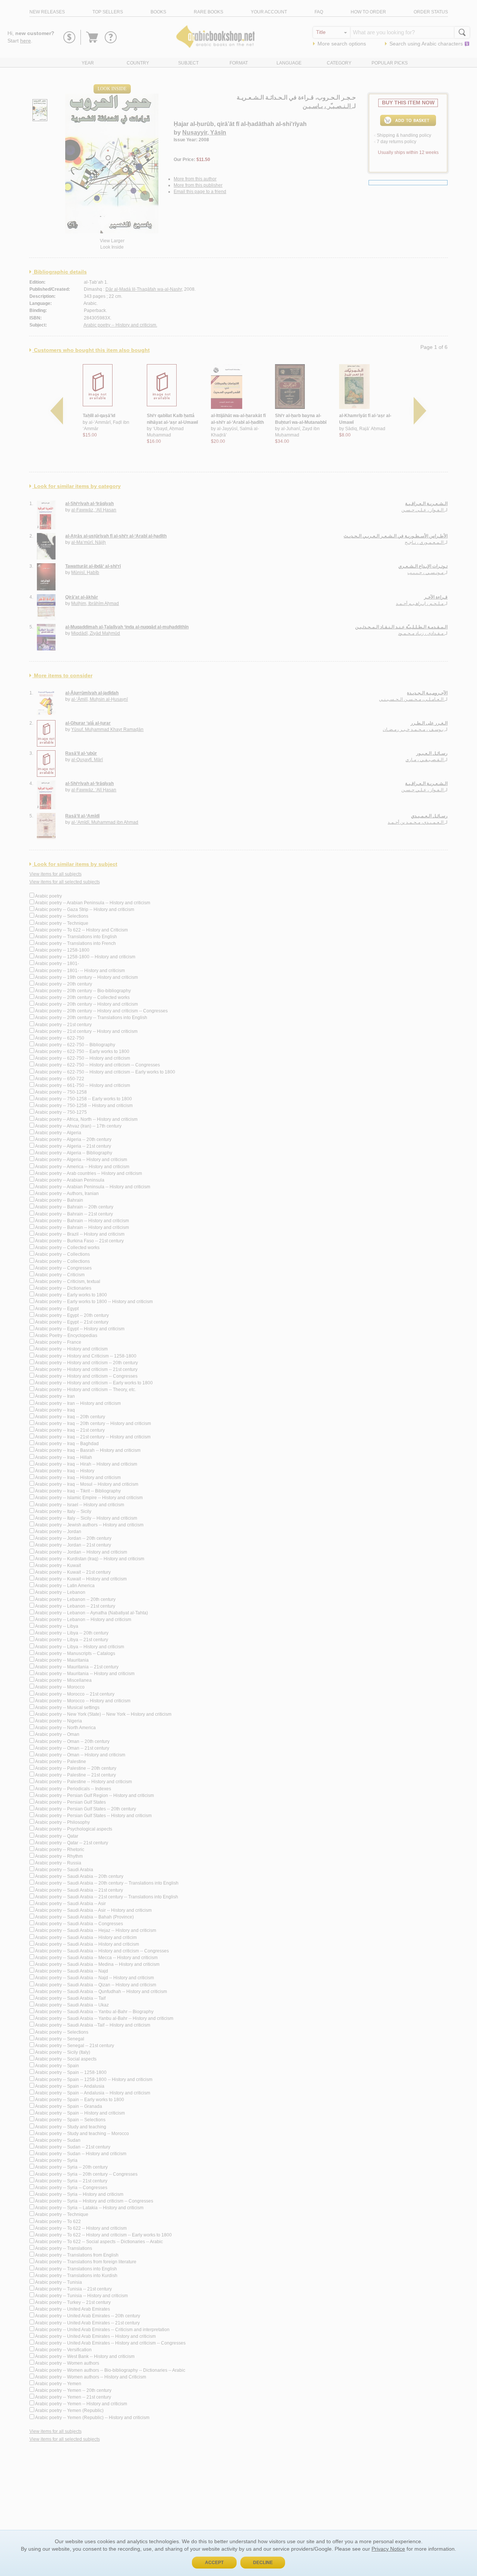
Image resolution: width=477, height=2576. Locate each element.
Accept (214, 2563)
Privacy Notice (388, 2549)
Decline (263, 2563)
